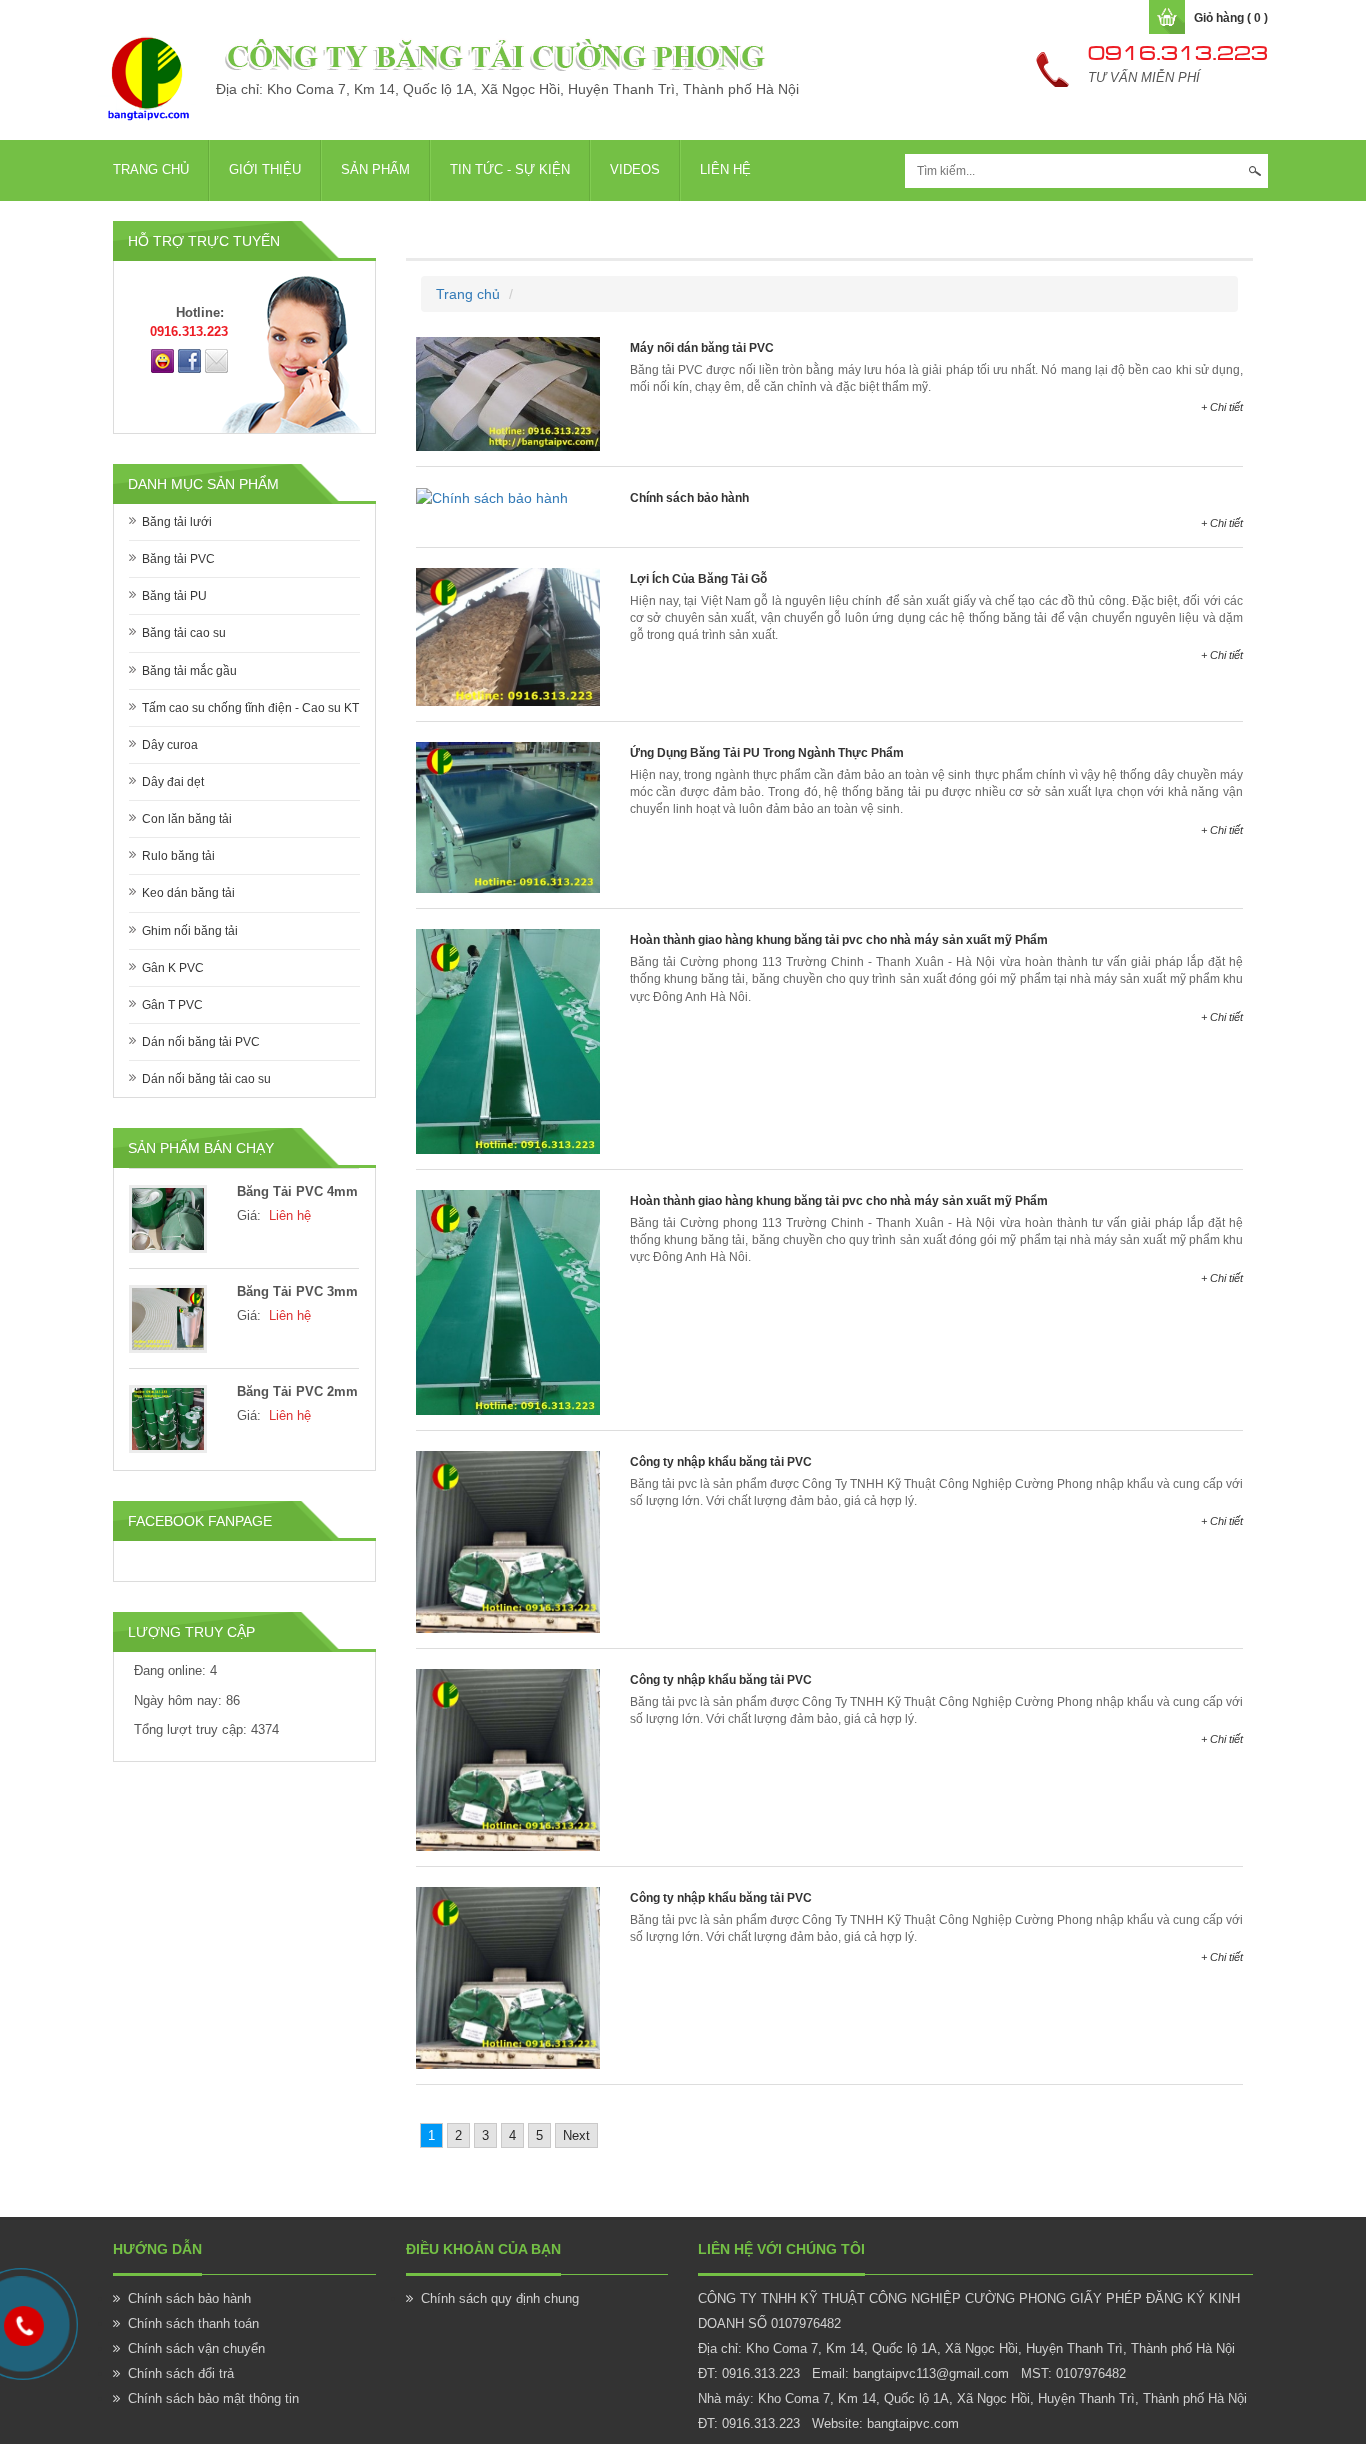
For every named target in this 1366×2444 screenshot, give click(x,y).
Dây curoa (170, 745)
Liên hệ (725, 169)
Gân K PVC (173, 968)
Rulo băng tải (178, 856)
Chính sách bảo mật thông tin (213, 2398)
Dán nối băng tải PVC (201, 1042)
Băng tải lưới (177, 522)
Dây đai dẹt (173, 782)
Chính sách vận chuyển (196, 2348)
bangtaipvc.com (913, 2423)
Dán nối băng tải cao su (206, 1079)
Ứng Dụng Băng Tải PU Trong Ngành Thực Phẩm (767, 753)
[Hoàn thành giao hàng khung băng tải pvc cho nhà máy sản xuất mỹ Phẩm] (508, 1040)
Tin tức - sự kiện (510, 169)
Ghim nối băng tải (190, 931)
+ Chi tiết (1222, 407)
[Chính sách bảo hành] (492, 497)
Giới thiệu (265, 169)
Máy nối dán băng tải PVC (702, 348)
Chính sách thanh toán (193, 2323)
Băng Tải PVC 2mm (297, 1391)
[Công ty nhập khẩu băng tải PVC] (508, 1541)
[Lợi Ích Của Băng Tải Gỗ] (508, 636)
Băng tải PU (174, 596)
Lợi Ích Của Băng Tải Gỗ (698, 579)
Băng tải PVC (178, 559)
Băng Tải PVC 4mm (297, 1191)
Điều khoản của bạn (483, 2249)
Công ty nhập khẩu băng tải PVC (721, 1462)
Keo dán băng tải (188, 893)
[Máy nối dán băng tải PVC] (508, 392)
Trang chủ (151, 169)
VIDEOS (635, 169)
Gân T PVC (172, 1005)
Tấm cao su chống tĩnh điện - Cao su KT (250, 708)
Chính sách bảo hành (689, 498)
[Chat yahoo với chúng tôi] (162, 360)
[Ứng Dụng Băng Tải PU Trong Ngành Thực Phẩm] (508, 816)
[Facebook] (189, 360)
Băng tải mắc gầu (189, 671)
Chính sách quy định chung (500, 2298)
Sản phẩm (375, 169)
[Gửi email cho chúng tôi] (216, 360)
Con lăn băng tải (187, 819)
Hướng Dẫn (157, 2249)
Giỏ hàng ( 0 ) (1231, 18)
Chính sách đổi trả (181, 2373)
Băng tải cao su (184, 633)
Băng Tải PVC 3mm (297, 1291)
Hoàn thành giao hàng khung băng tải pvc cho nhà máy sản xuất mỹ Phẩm (839, 940)
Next (576, 2135)
